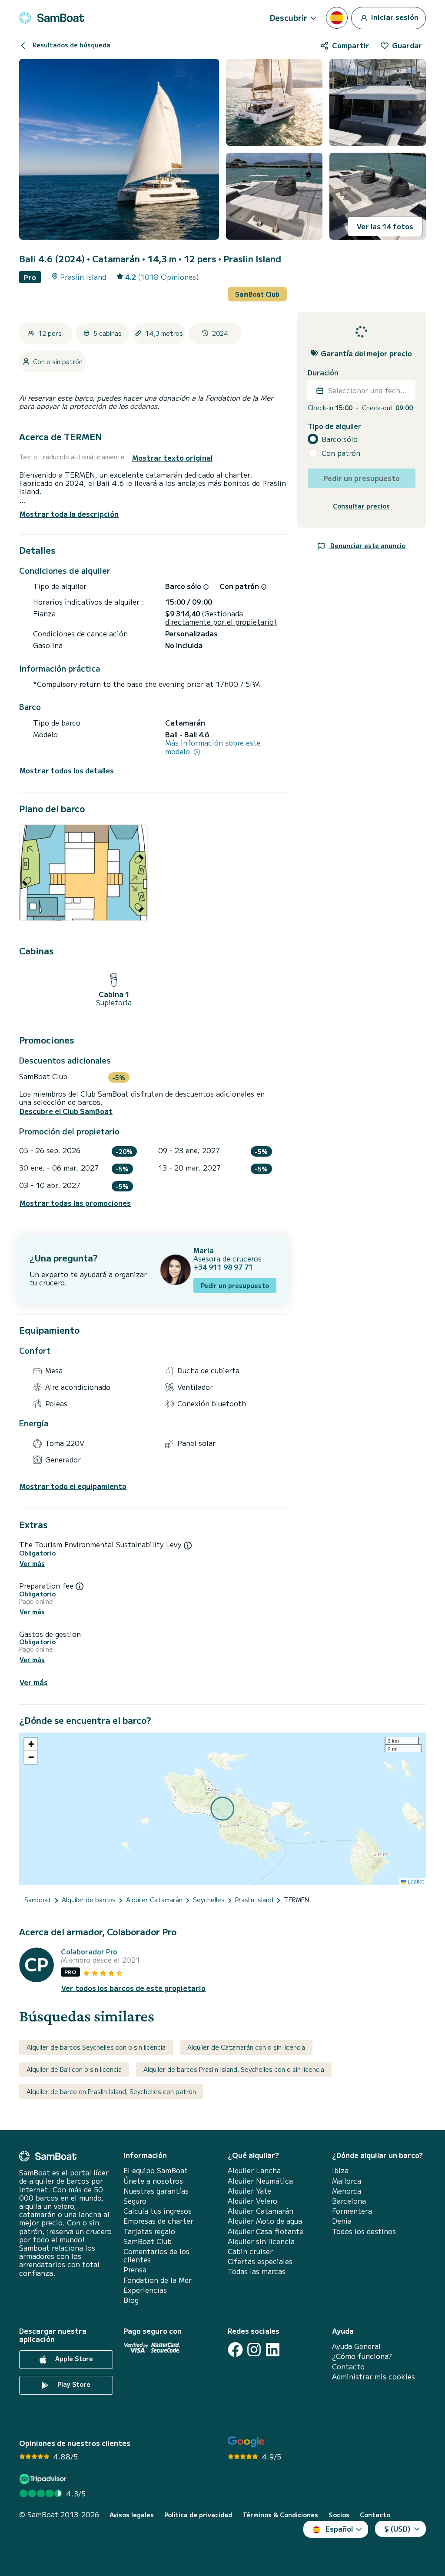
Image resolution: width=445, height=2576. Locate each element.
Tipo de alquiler (334, 426)
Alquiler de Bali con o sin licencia (74, 2069)
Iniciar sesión (394, 17)
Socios (339, 2515)
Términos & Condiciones (280, 2515)
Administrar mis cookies (374, 2377)
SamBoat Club (257, 294)
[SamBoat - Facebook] (235, 2350)
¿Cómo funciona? (362, 2356)
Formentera (352, 2211)
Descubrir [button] (289, 17)
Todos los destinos (364, 2231)
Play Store (73, 2385)
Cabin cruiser (250, 2251)
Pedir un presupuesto (235, 1285)
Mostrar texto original (172, 458)
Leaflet (415, 1881)
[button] (31, 1744)
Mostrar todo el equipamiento (73, 1486)
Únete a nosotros (153, 2181)
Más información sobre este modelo (213, 747)
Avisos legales (132, 2515)
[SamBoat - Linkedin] (273, 2350)
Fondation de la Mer (158, 2280)
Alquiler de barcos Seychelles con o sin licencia (96, 2047)
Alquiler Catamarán (261, 2211)
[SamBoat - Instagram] (254, 2350)
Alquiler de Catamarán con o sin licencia (246, 2047)
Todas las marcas (257, 2271)
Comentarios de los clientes (156, 2255)
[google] (246, 2442)
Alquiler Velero (252, 2201)
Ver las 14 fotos (385, 226)
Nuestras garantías (156, 2191)
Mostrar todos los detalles (67, 771)
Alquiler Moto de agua (265, 2221)
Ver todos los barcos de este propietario (133, 1988)
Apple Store (73, 2359)
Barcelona (349, 2201)
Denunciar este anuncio (367, 545)
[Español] (337, 18)
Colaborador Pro (89, 1952)
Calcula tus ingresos (158, 2211)
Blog (131, 2300)
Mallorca (347, 2181)
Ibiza (340, 2170)
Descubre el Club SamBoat (66, 1111)
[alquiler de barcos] (52, 18)
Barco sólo (340, 439)
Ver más (32, 1564)
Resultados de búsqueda (71, 45)
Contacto (348, 2367)
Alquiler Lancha (254, 2170)
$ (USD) (397, 2529)
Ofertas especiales (260, 2261)
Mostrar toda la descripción (69, 514)
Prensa (135, 2270)
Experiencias (145, 2290)
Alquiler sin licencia (261, 2241)
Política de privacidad (198, 2515)
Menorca (347, 2191)
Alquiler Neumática (260, 2181)
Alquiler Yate (249, 2191)
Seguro (135, 2201)
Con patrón (341, 453)
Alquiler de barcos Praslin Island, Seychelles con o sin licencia (234, 2069)
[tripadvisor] (44, 2479)
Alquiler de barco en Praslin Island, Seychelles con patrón (111, 2091)
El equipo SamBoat (156, 2170)
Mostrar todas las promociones (75, 1203)
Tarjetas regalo (149, 2231)
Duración (323, 373)
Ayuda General (356, 2346)
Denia (342, 2221)
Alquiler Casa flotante (266, 2231)
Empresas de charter (158, 2221)
